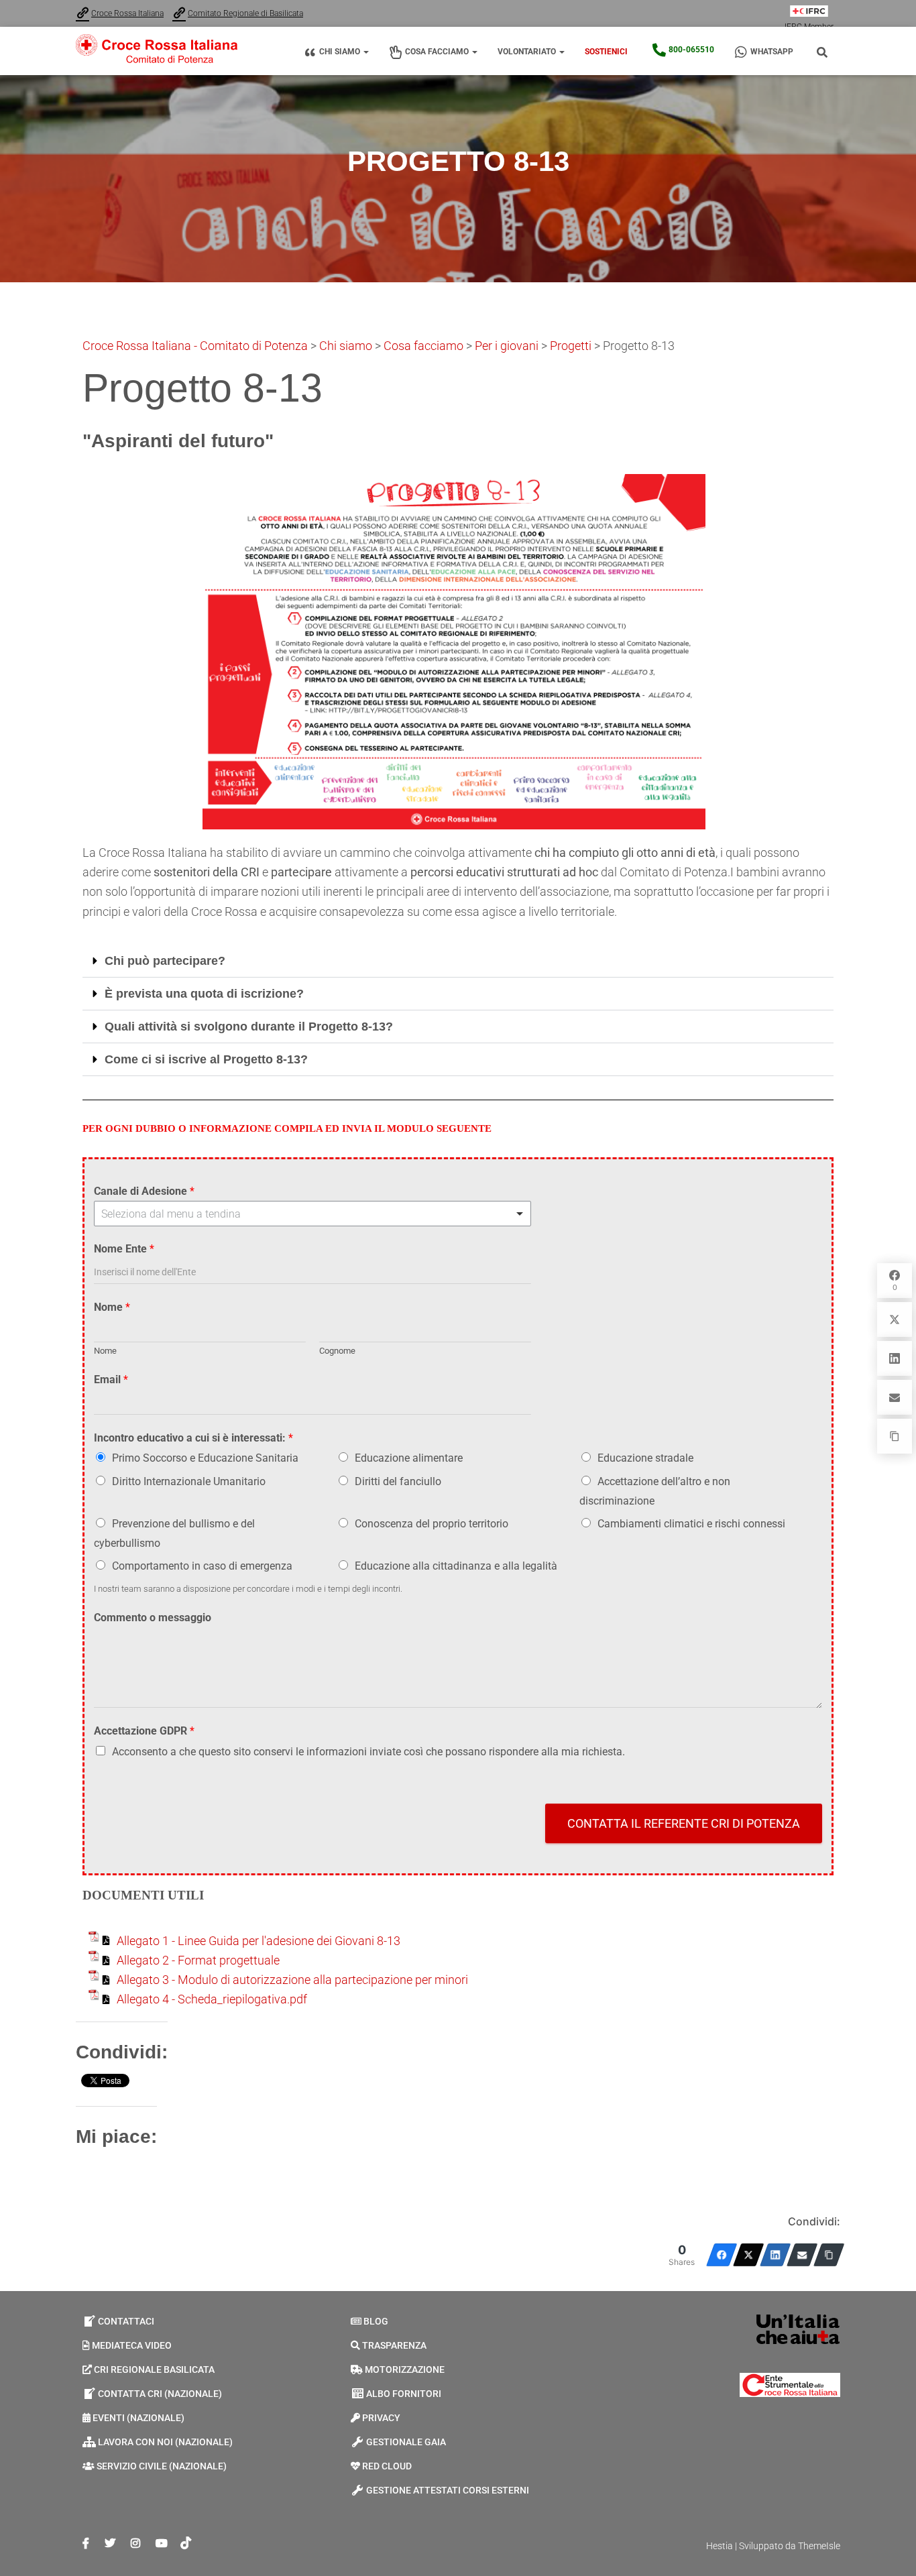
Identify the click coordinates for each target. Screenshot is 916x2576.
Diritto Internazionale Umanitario (189, 1481)
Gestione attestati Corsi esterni (448, 2490)
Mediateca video (132, 2345)
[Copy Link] (829, 2255)
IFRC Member (809, 27)
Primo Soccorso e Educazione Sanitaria (205, 1458)
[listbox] (312, 1214)
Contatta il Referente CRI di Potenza (684, 1823)
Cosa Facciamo (438, 52)
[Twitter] (748, 2255)
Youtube (162, 2544)
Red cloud (387, 2466)
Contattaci (126, 2321)
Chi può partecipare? (165, 961)
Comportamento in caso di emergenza (202, 1566)
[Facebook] (722, 2255)
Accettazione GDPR (144, 1731)
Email (111, 1380)
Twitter (110, 2544)
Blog (376, 2321)
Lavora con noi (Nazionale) (165, 2442)
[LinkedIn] (775, 2255)
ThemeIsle (819, 2546)
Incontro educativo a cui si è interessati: (193, 1438)
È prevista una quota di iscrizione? (204, 994)
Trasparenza (394, 2345)
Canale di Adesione (144, 1191)
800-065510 (691, 50)
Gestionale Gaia (406, 2442)
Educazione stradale (645, 1458)
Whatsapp (772, 52)
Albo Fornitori (404, 2394)
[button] (365, 52)
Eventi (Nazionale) (138, 2418)
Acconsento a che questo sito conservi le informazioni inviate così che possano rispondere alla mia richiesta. (368, 1752)
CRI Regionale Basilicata (154, 2369)
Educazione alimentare (409, 1458)
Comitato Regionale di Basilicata (245, 13)
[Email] (802, 2255)
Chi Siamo (341, 52)
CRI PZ (86, 2544)
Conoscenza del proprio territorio (432, 1524)
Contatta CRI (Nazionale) (160, 2394)
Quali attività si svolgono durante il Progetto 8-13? (249, 1027)
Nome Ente (124, 1249)
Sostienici (606, 52)
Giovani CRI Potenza (135, 2544)
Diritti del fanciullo (398, 1481)
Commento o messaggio (153, 1618)
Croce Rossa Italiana (127, 13)
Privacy (381, 2418)
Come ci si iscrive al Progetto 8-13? (206, 1059)
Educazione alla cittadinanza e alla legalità (456, 1566)
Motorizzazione (405, 2369)
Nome (112, 1307)
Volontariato (528, 52)
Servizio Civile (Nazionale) (162, 2466)
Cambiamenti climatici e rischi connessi (691, 1524)
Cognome (337, 1351)
